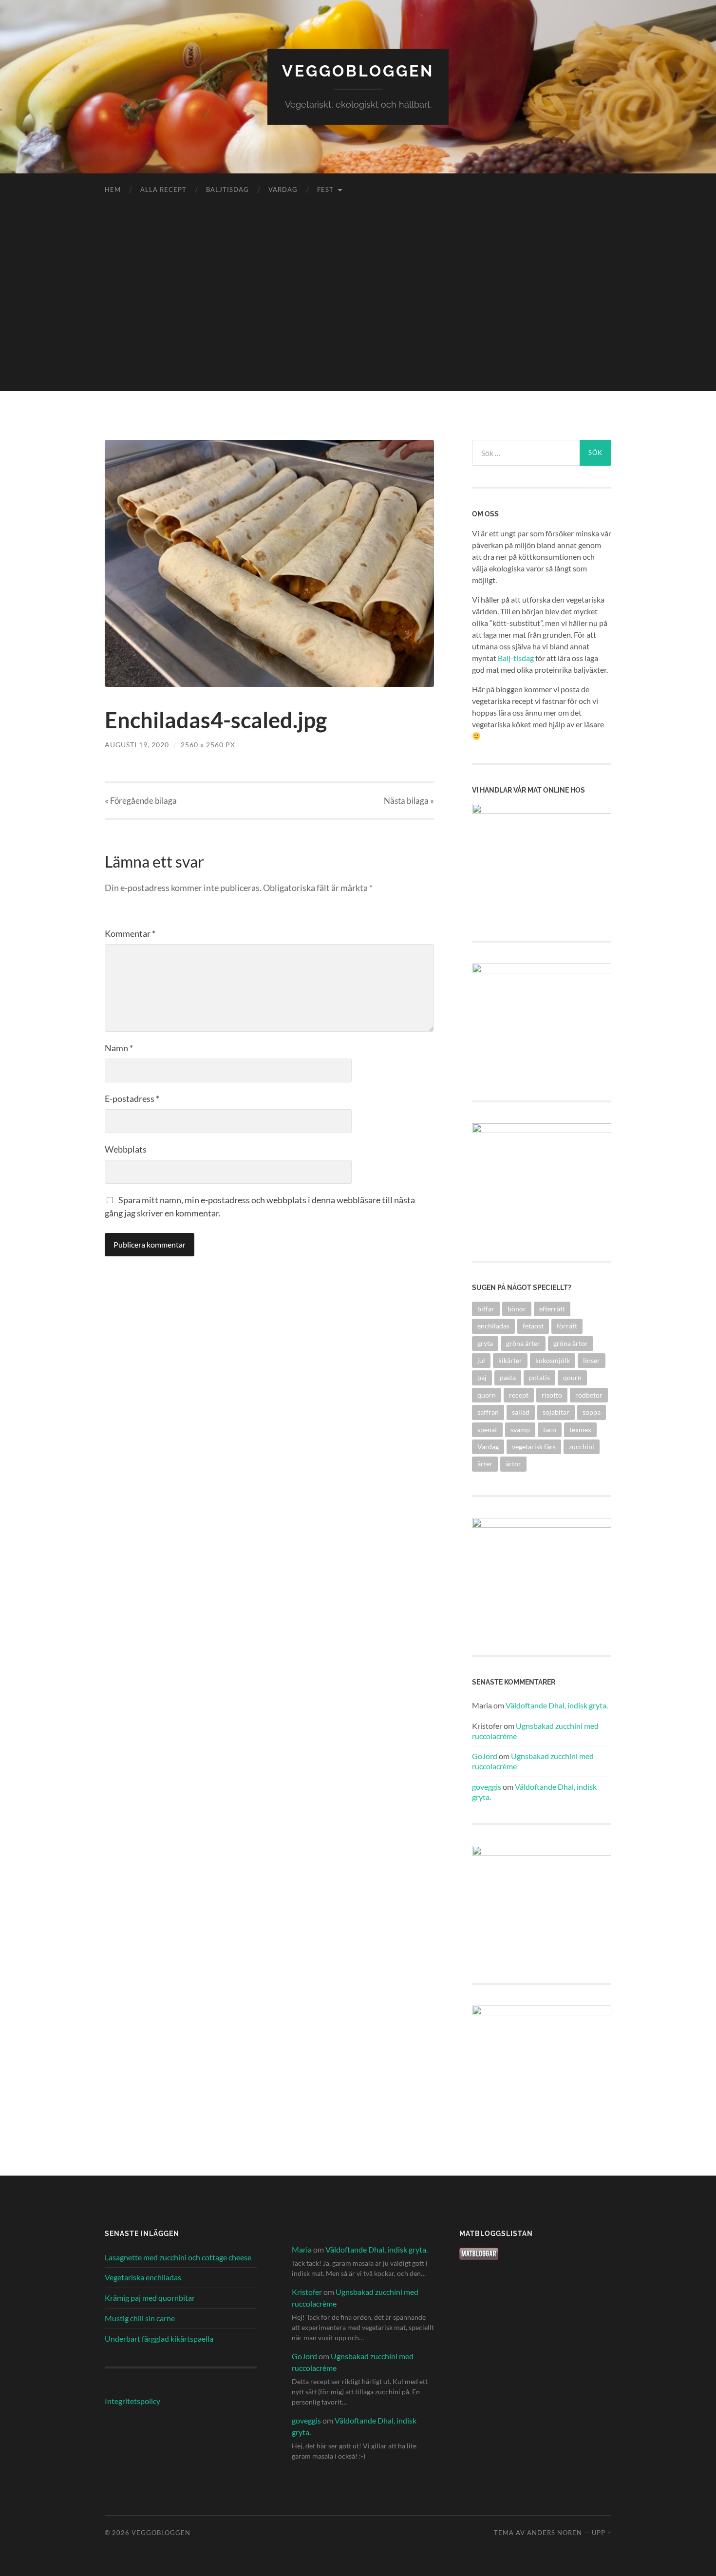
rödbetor (589, 1395)
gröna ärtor (571, 1343)
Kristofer (307, 2292)
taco (550, 1430)
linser (592, 1360)
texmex (580, 1430)
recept (519, 1395)
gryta (485, 1343)
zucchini (582, 1447)
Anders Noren (555, 2533)
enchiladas (493, 1326)
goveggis (487, 1787)
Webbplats (126, 1149)
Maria (302, 2249)
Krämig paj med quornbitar (150, 2298)
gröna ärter (523, 1343)
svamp (520, 1430)
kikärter (510, 1360)
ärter (485, 1464)
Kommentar (130, 933)
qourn (572, 1377)
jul (481, 1360)
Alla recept (163, 189)
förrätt (567, 1326)
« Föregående (141, 801)
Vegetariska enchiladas (143, 2277)
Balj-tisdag (516, 658)
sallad (521, 1412)
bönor (517, 1309)
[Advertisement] (358, 323)
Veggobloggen (358, 71)
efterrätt (552, 1309)
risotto (552, 1395)
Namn (119, 1048)
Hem (113, 189)
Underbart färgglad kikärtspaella (159, 2339)
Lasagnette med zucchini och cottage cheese (178, 2257)
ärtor (513, 1464)
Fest (325, 189)
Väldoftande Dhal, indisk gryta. (557, 1705)
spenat (487, 1430)
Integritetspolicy (132, 2401)
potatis (539, 1377)
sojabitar (556, 1412)
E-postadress (132, 1099)
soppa (592, 1412)
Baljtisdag (227, 189)
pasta (508, 1377)
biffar (486, 1309)
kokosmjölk (553, 1360)
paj (482, 1377)
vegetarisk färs (534, 1447)
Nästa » (409, 801)
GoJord (485, 1756)
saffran (488, 1412)
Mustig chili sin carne (140, 2318)
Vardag (283, 189)
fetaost (533, 1326)
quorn (487, 1395)
